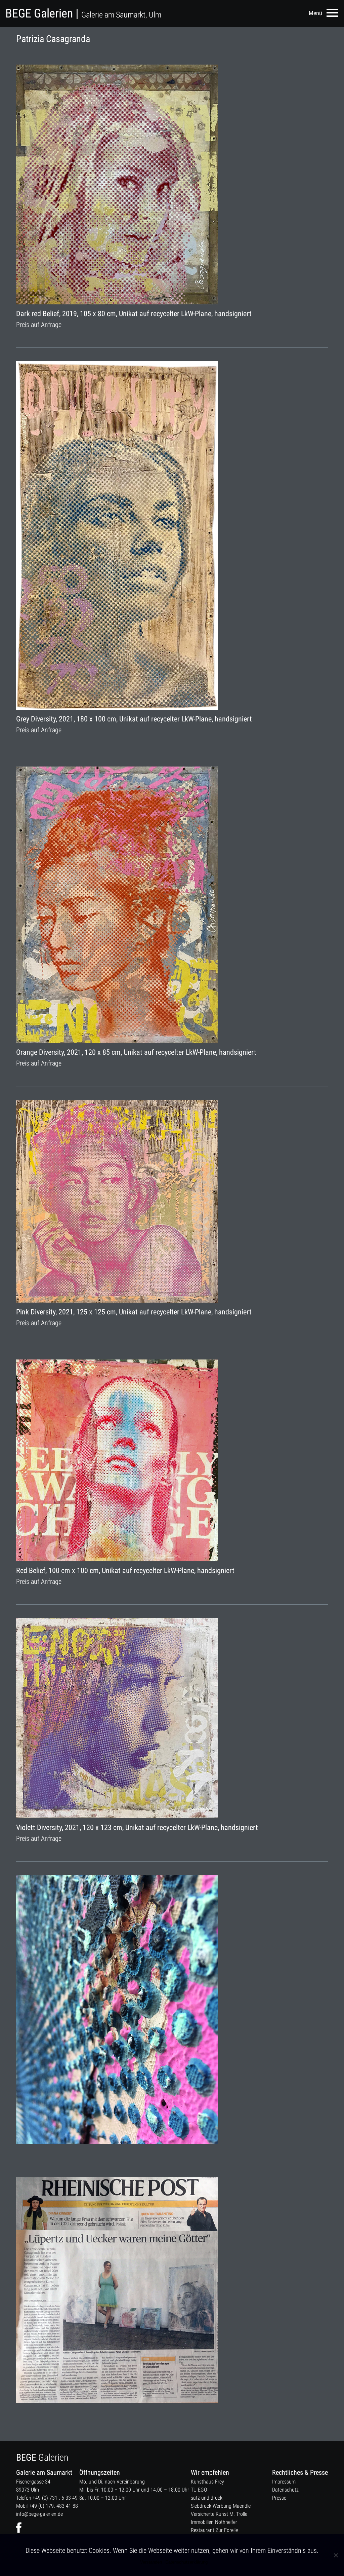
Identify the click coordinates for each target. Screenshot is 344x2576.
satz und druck (207, 2498)
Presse (279, 2498)
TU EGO (199, 2490)
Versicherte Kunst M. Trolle (219, 2514)
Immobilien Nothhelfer (214, 2522)
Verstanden (151, 2562)
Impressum (284, 2482)
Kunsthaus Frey (207, 2482)
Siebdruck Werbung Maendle (221, 2506)
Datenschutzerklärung (186, 2562)
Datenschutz (285, 2490)
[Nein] (336, 2555)
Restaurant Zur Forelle (214, 2530)
